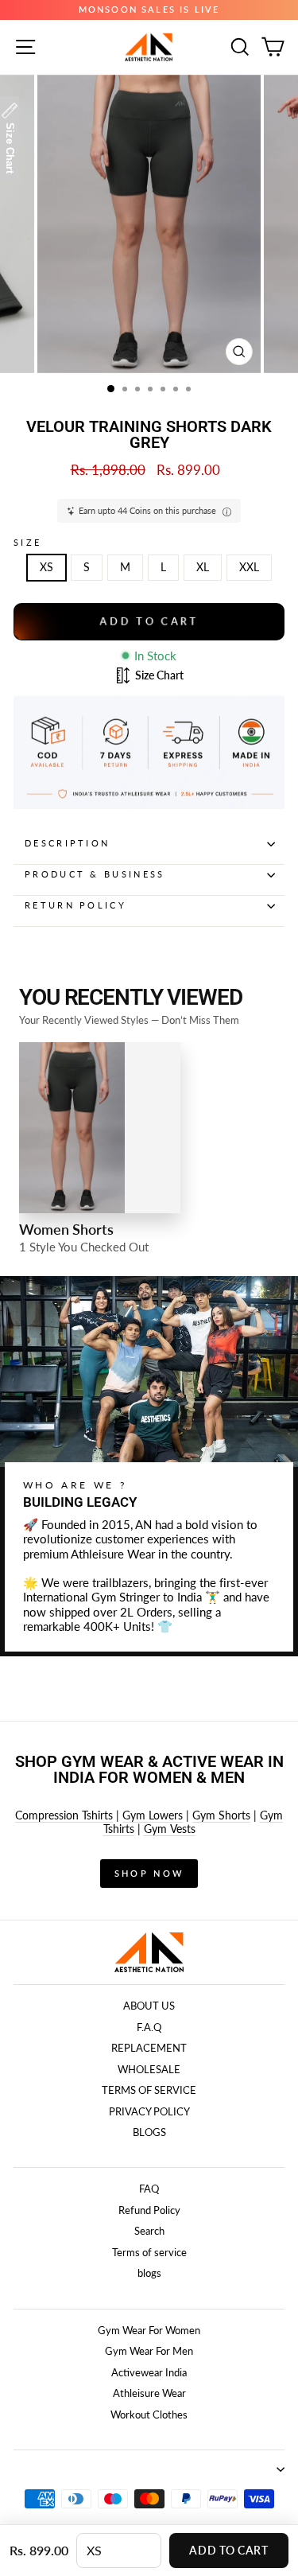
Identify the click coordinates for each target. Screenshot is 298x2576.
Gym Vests (170, 1829)
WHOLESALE (149, 2069)
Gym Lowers (153, 1815)
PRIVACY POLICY (149, 2111)
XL (203, 567)
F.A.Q (149, 2027)
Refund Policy (149, 2210)
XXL (249, 567)
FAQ (149, 2189)
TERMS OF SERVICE (149, 2090)
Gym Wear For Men (149, 2351)
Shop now (149, 1873)
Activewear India (149, 2372)
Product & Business (95, 874)
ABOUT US (149, 2006)
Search (149, 2231)
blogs (149, 2273)
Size (27, 542)
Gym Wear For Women (149, 2330)
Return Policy (75, 905)
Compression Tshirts (64, 1815)
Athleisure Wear (149, 2393)
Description (67, 843)
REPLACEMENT (149, 2048)
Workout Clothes (149, 2415)
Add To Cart (228, 2550)
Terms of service (149, 2252)
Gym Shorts (221, 1815)
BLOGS (149, 2132)
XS (46, 567)
